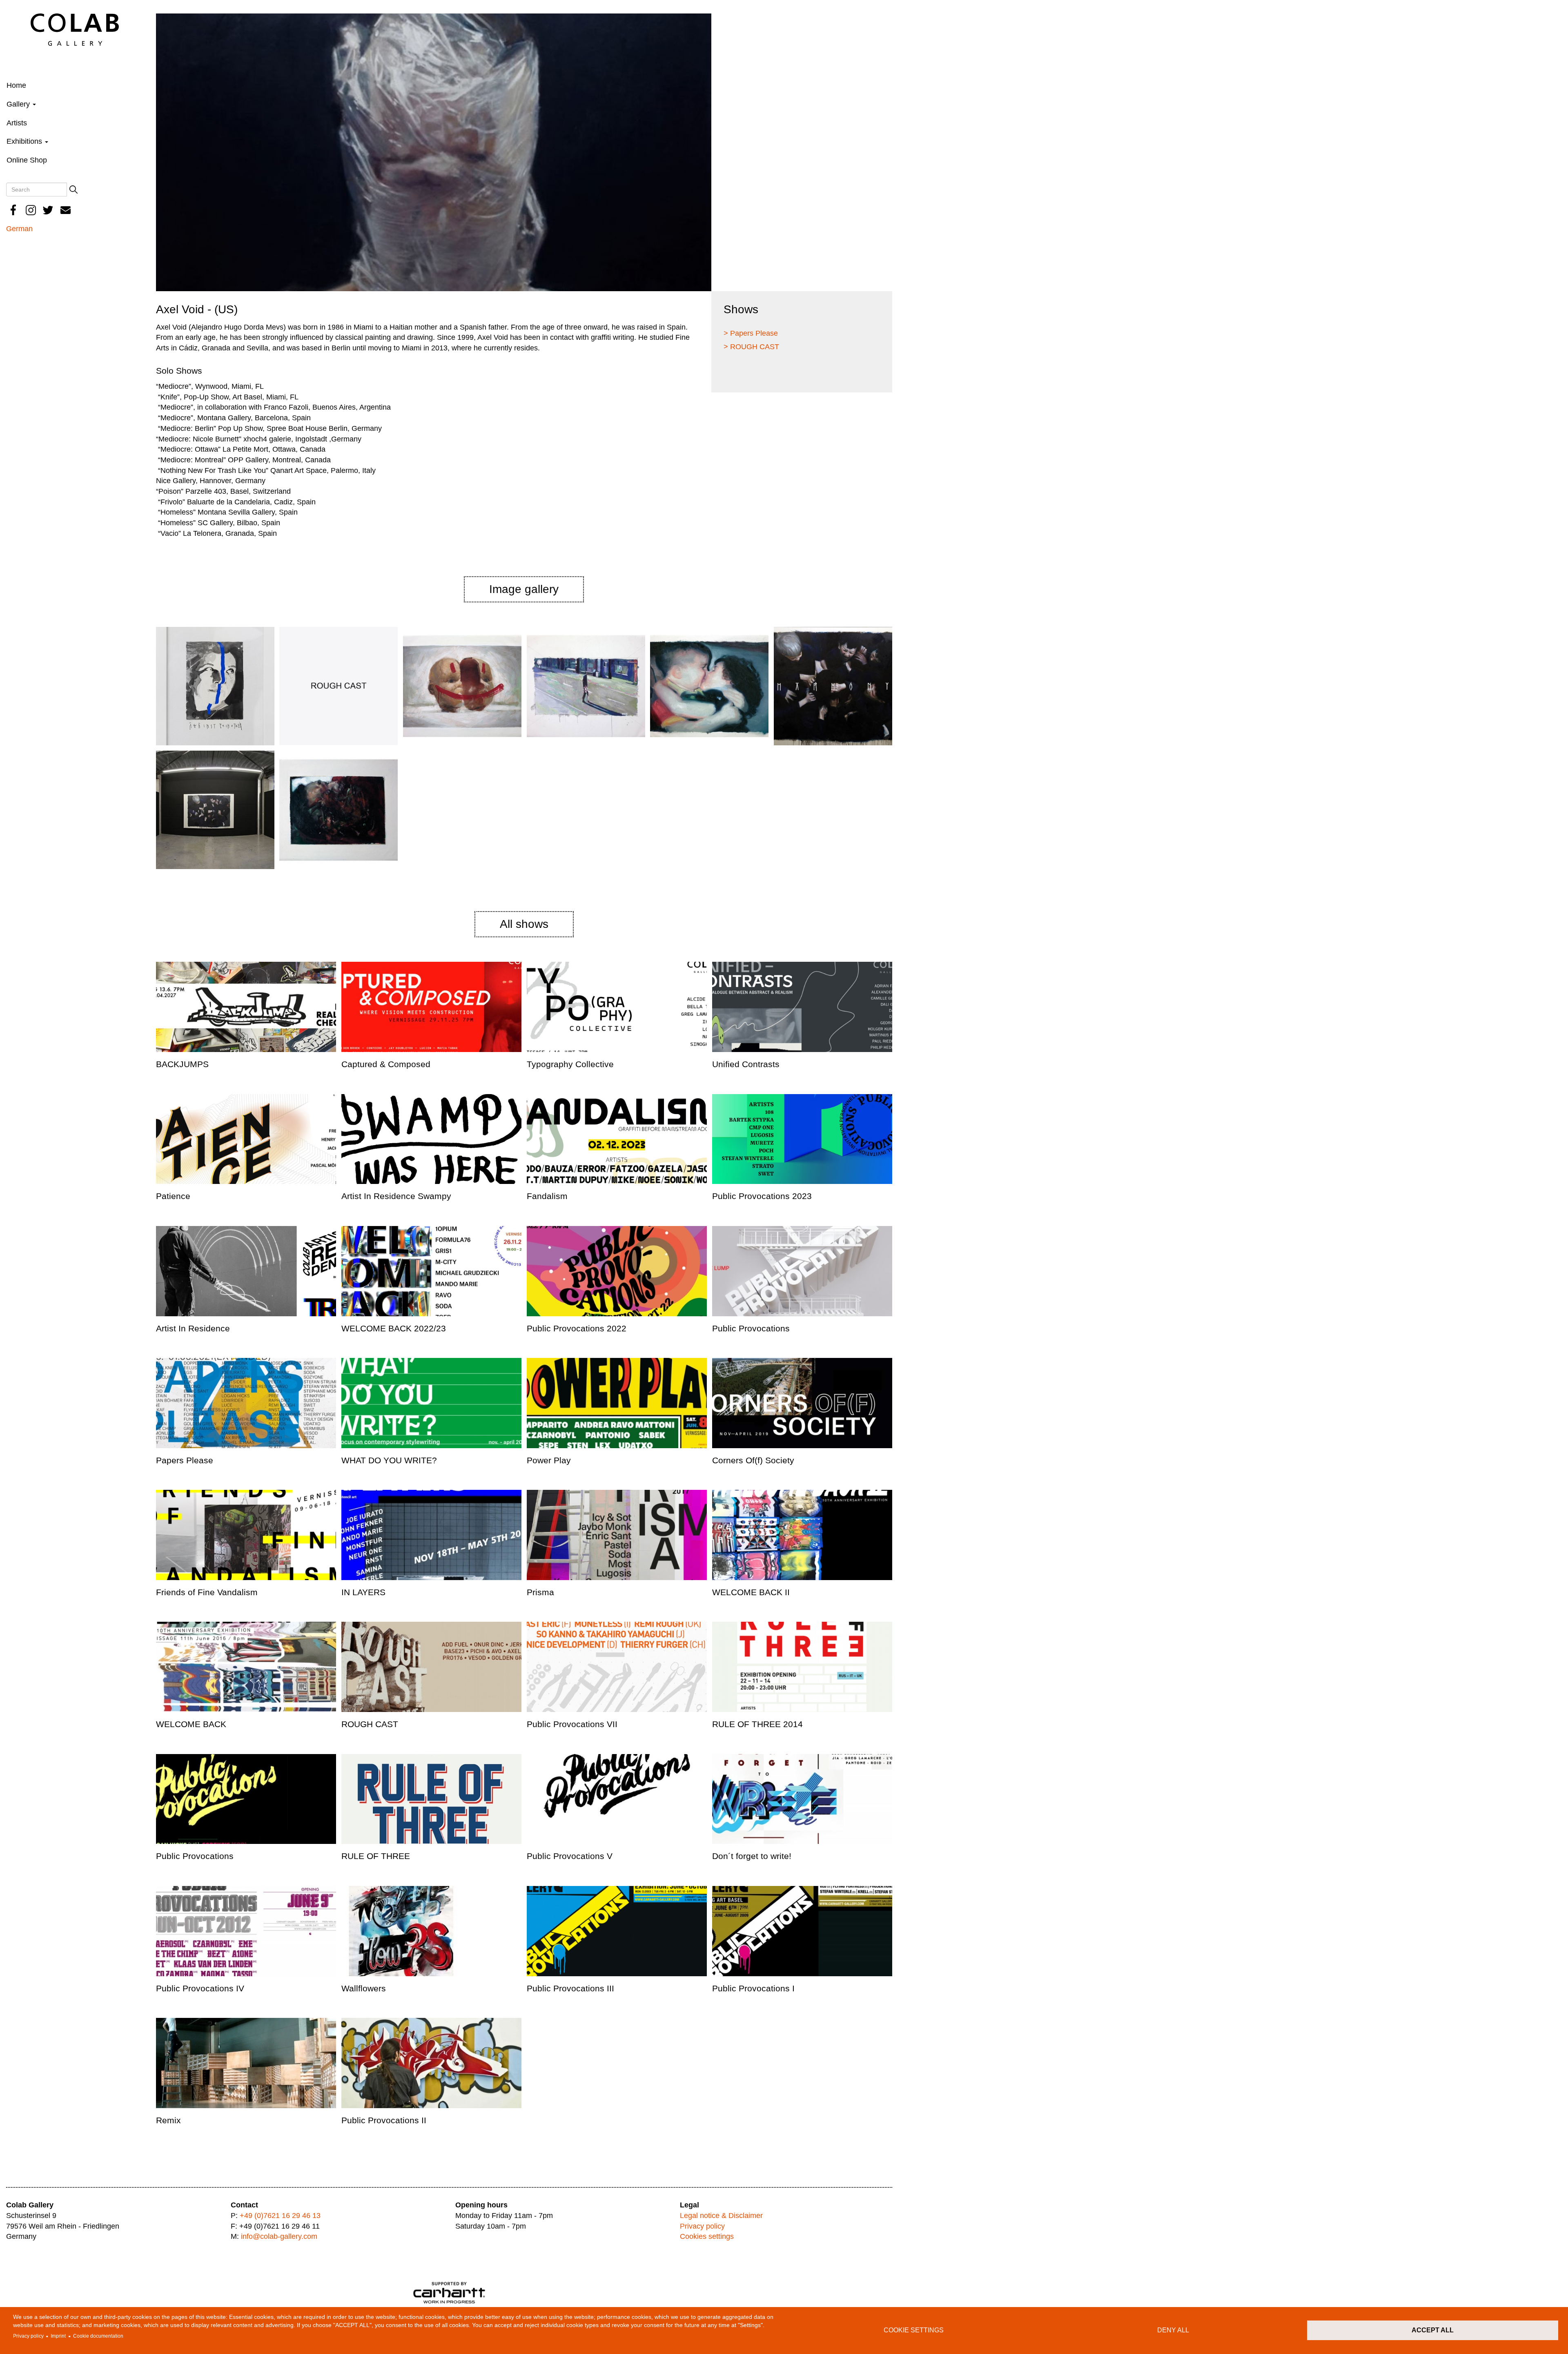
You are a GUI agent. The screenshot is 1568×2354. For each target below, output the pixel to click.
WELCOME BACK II (751, 1592)
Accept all (1433, 2330)
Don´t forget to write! (752, 1856)
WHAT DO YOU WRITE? (389, 1460)
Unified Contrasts (746, 1064)
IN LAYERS (363, 1592)
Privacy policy (28, 2336)
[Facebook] (13, 210)
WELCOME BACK (191, 1724)
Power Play (549, 1460)
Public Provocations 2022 (577, 1328)
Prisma (540, 1592)
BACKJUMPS (182, 1064)
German (19, 229)
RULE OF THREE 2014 (757, 1724)
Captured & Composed (386, 1064)
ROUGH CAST (370, 1724)
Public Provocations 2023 (762, 1196)
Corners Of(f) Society (753, 1460)
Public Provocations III (570, 1988)
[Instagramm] (31, 210)
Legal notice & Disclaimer (721, 2216)
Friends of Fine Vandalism (207, 1592)
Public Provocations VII (572, 1724)
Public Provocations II (384, 2120)
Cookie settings (914, 2330)
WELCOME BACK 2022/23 (394, 1328)
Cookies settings (707, 2236)
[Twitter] (48, 210)
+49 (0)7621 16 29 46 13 (280, 2216)
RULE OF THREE (376, 1856)
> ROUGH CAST (751, 347)
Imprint (58, 2336)
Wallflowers (364, 1988)
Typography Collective (570, 1064)
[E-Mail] (66, 210)
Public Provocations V (570, 1856)
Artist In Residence (193, 1328)
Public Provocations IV (200, 1988)
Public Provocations (751, 1328)
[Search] (73, 189)
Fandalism (547, 1196)
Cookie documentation (98, 2336)
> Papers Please (751, 333)
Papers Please (185, 1460)
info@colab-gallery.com (279, 2236)
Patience (173, 1196)
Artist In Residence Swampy (396, 1196)
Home (16, 85)
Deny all (1173, 2330)
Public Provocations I (753, 1988)
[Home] (75, 29)
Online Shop (27, 160)
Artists (17, 123)
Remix (168, 2120)
